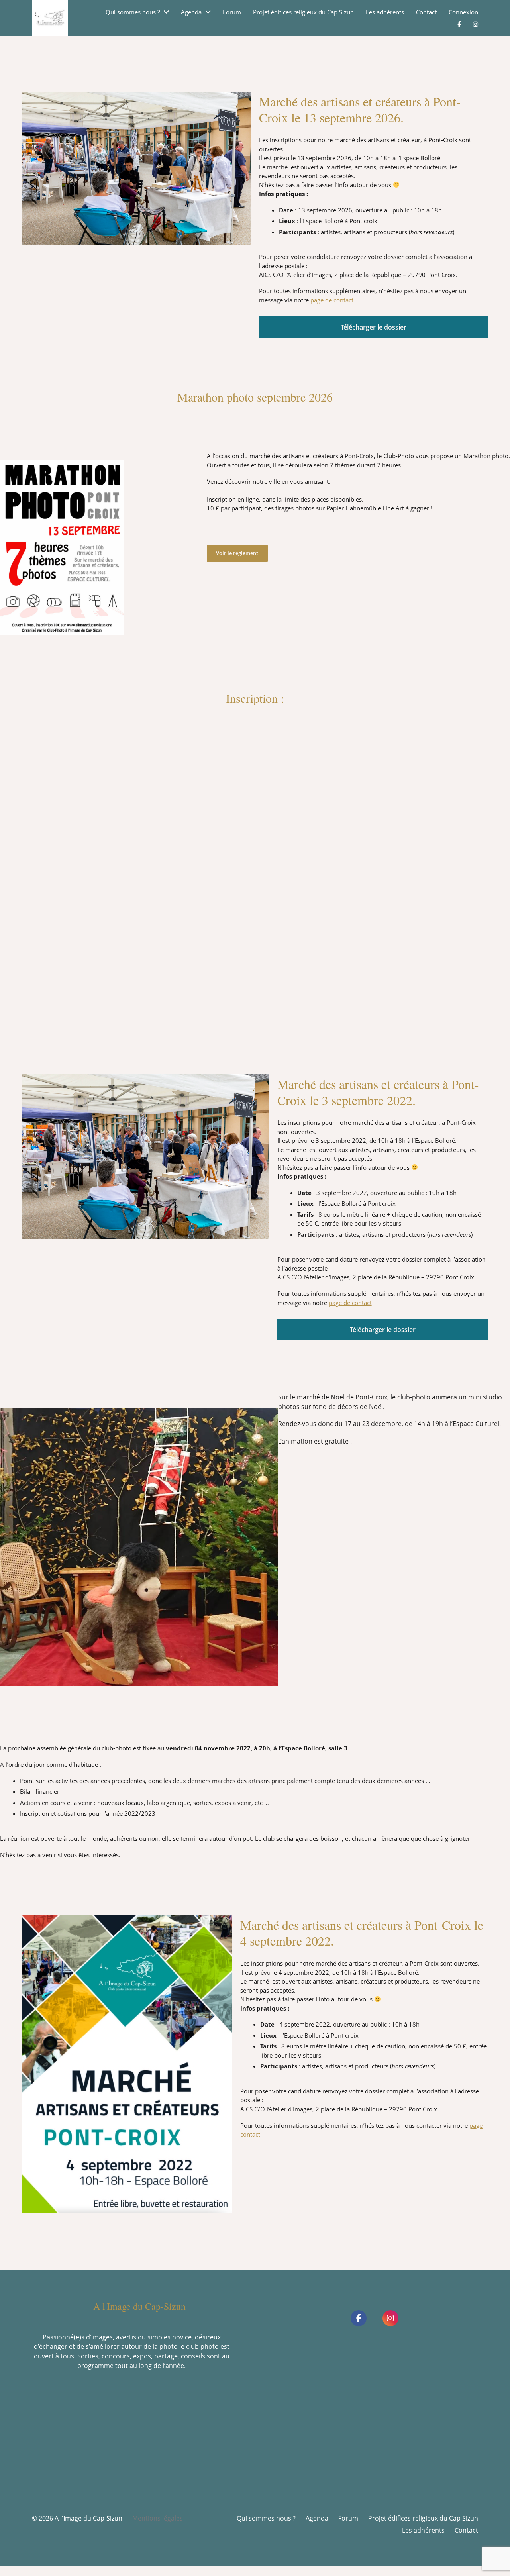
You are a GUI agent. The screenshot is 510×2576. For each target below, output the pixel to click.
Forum (232, 12)
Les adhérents (385, 12)
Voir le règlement (237, 553)
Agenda (191, 12)
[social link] (359, 2318)
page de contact (332, 300)
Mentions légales (158, 2518)
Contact (426, 12)
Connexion (463, 12)
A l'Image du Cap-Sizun (88, 2518)
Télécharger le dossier (374, 327)
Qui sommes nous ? (133, 12)
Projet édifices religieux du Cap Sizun (303, 12)
